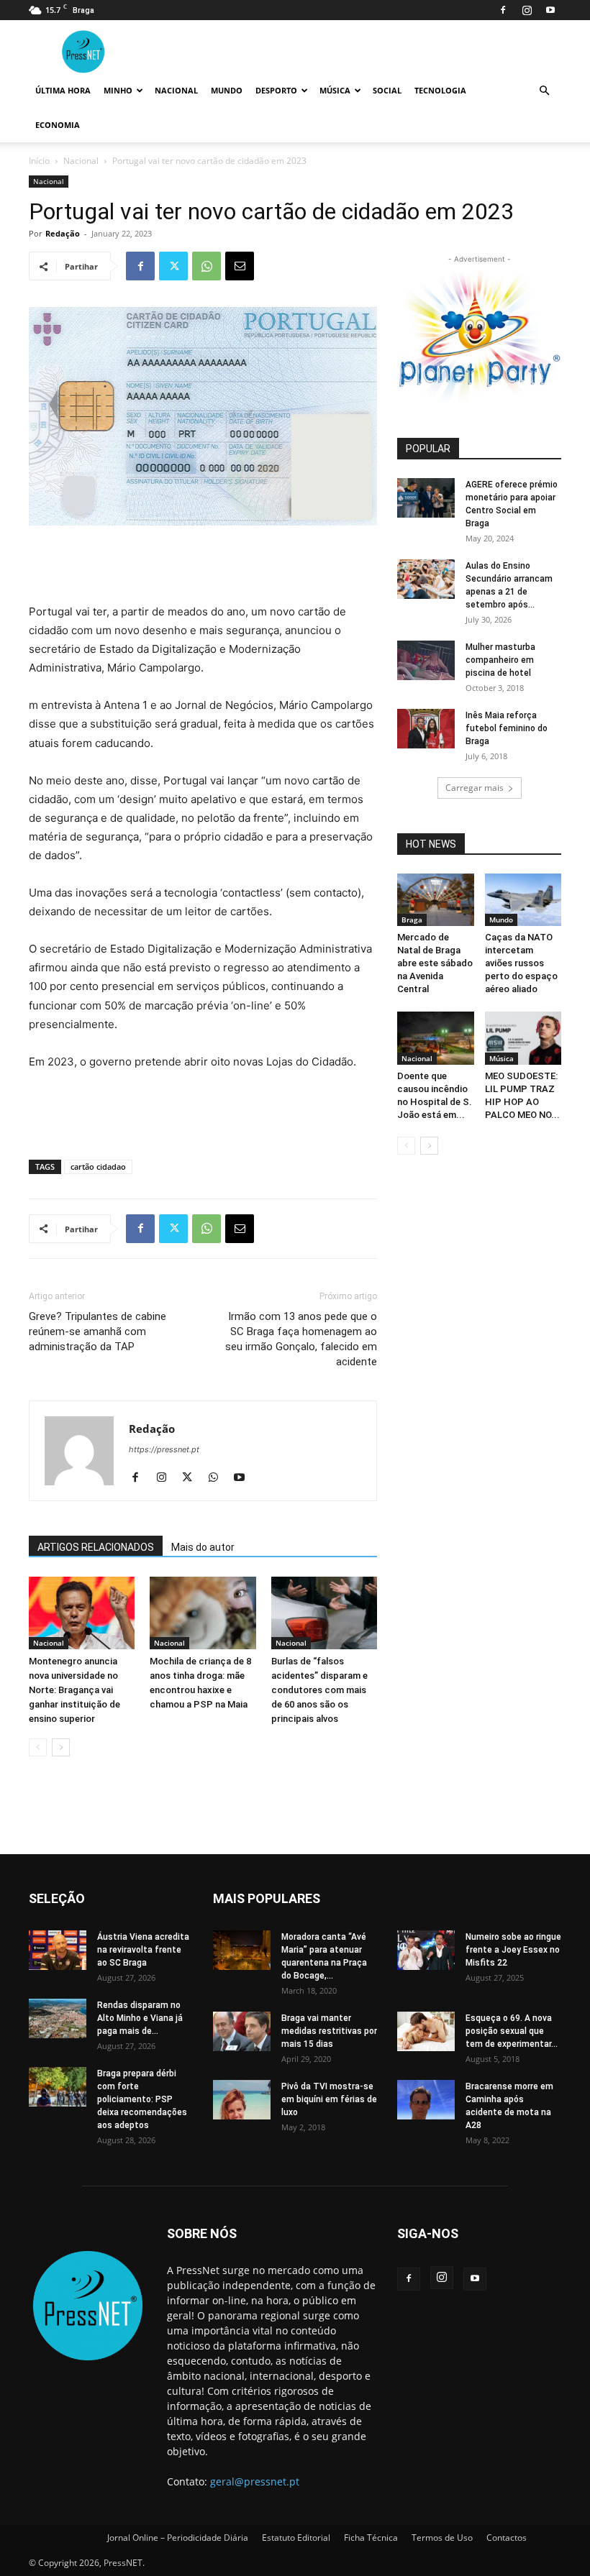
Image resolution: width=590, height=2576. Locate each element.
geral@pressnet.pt (255, 2481)
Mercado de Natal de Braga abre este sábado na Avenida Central (435, 963)
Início (39, 161)
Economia (58, 125)
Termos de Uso (442, 2538)
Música (335, 90)
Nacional (176, 90)
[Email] (240, 266)
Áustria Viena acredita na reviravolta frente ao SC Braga (143, 1950)
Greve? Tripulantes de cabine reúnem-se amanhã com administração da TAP (97, 1331)
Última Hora (63, 90)
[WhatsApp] (206, 266)
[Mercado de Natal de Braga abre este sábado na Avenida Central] (436, 900)
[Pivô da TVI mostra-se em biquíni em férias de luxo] (242, 2100)
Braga (412, 920)
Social (387, 90)
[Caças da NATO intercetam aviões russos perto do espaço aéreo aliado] (523, 900)
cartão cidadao (98, 1166)
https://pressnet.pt (164, 1449)
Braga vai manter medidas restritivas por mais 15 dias (329, 2031)
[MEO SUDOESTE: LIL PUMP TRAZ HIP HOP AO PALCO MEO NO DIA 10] (523, 1038)
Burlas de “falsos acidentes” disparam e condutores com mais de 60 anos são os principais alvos (319, 1690)
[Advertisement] (203, 566)
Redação (63, 233)
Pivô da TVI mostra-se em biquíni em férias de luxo (329, 2099)
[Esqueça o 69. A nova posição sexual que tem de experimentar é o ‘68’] (426, 2031)
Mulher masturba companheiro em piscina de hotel (500, 660)
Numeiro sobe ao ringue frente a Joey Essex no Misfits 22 (513, 1950)
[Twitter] (173, 266)
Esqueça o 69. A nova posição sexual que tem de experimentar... (512, 2031)
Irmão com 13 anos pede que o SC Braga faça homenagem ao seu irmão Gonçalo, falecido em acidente (301, 1339)
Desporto (276, 90)
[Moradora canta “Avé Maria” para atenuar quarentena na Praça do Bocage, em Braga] (242, 1950)
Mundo (227, 90)
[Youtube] (550, 10)
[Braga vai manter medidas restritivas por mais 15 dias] (242, 2031)
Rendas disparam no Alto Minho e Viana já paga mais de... (140, 2018)
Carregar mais (475, 788)
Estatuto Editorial (296, 2538)
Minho (118, 90)
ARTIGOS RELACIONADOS (96, 1547)
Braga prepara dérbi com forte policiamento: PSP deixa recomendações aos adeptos (142, 2099)
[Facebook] (503, 10)
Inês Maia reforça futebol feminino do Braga (507, 728)
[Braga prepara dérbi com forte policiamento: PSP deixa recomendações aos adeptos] (58, 2087)
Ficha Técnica (371, 2538)
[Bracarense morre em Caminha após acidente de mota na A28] (426, 2100)
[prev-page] (38, 1747)
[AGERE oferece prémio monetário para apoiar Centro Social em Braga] (426, 498)
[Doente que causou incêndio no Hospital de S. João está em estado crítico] (436, 1038)
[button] (544, 91)
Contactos (507, 2538)
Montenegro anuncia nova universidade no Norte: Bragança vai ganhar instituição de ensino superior (74, 1690)
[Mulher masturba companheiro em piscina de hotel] (426, 660)
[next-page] (61, 1747)
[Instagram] (527, 10)
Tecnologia (440, 90)
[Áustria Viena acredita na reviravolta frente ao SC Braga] (58, 1950)
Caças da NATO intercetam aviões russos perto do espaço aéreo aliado (521, 963)
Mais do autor (203, 1547)
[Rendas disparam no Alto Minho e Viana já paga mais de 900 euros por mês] (58, 2018)
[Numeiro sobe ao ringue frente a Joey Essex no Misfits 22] (426, 1950)
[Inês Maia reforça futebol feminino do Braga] (426, 729)
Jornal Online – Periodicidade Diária (178, 2538)
